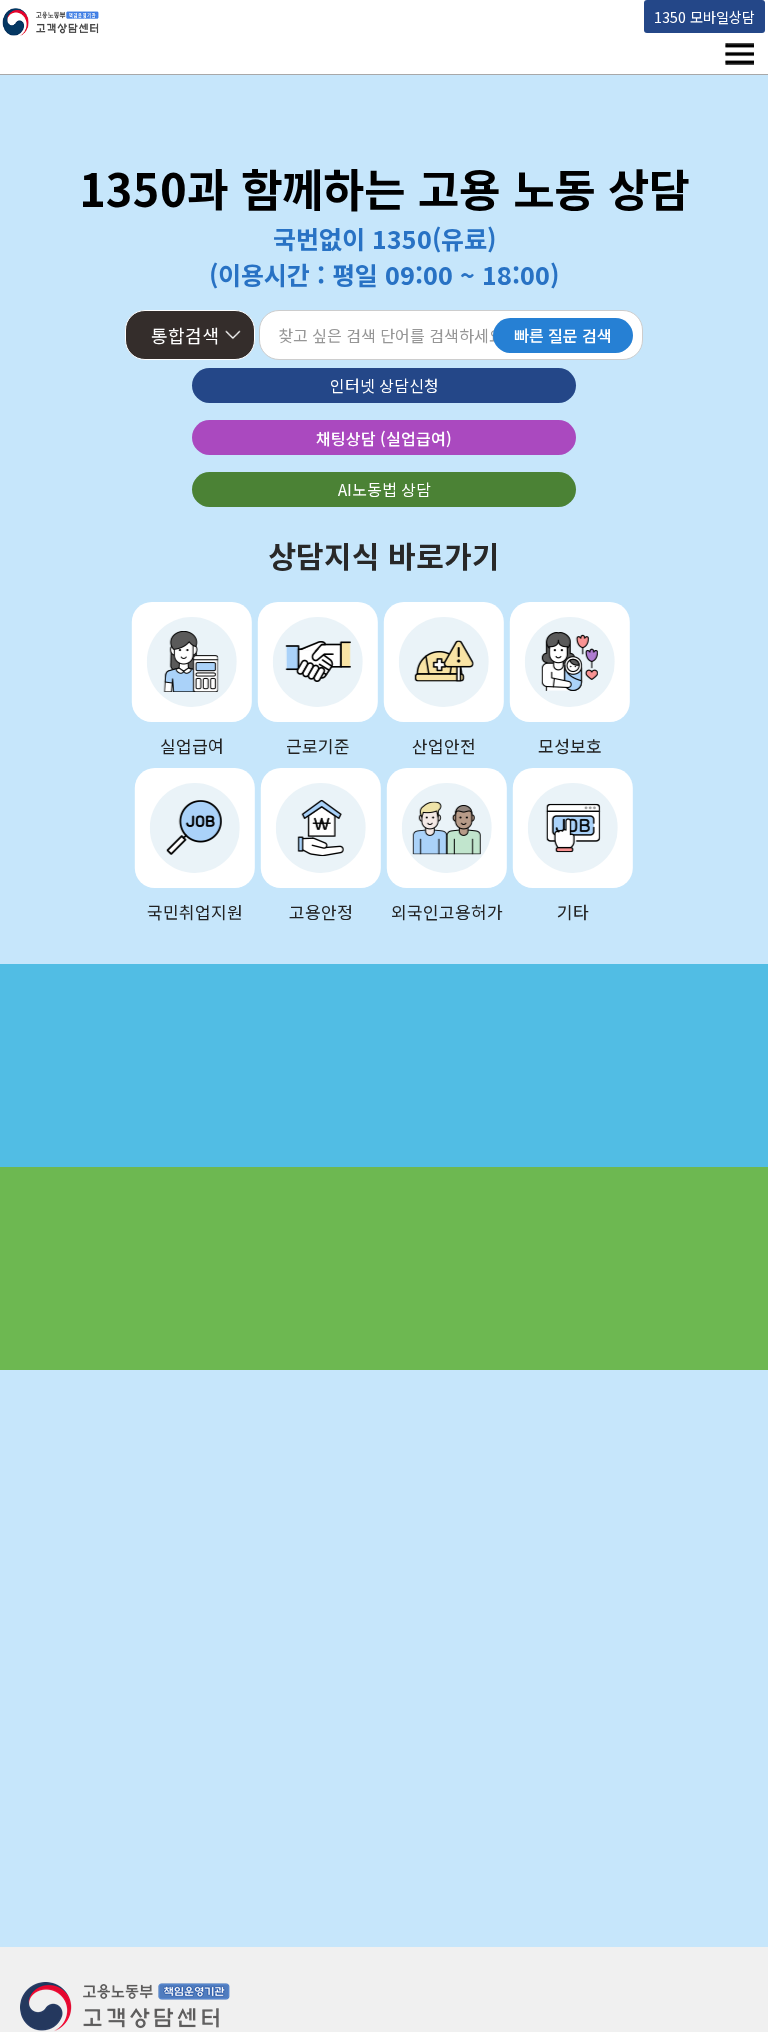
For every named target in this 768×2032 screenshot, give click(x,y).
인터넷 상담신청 (384, 385)
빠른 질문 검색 (563, 335)
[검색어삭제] (454, 337)
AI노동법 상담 (384, 489)
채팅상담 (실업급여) (384, 438)
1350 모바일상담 (704, 16)
